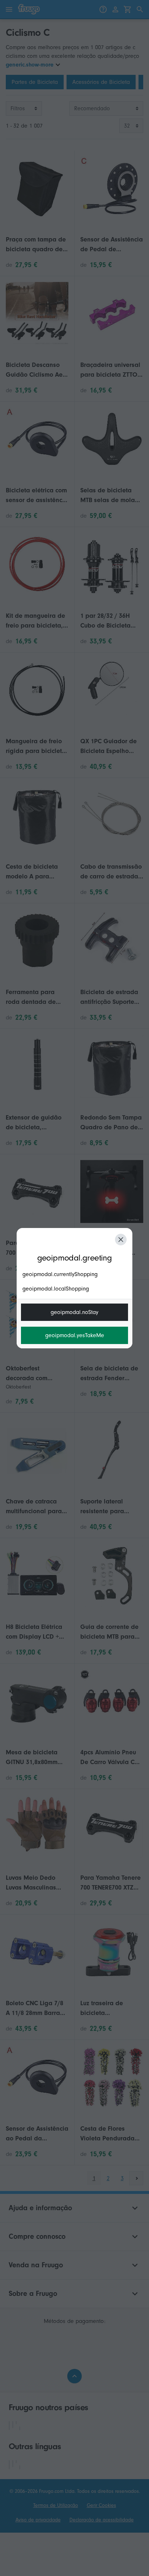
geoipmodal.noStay (74, 1312)
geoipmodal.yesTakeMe (75, 1335)
